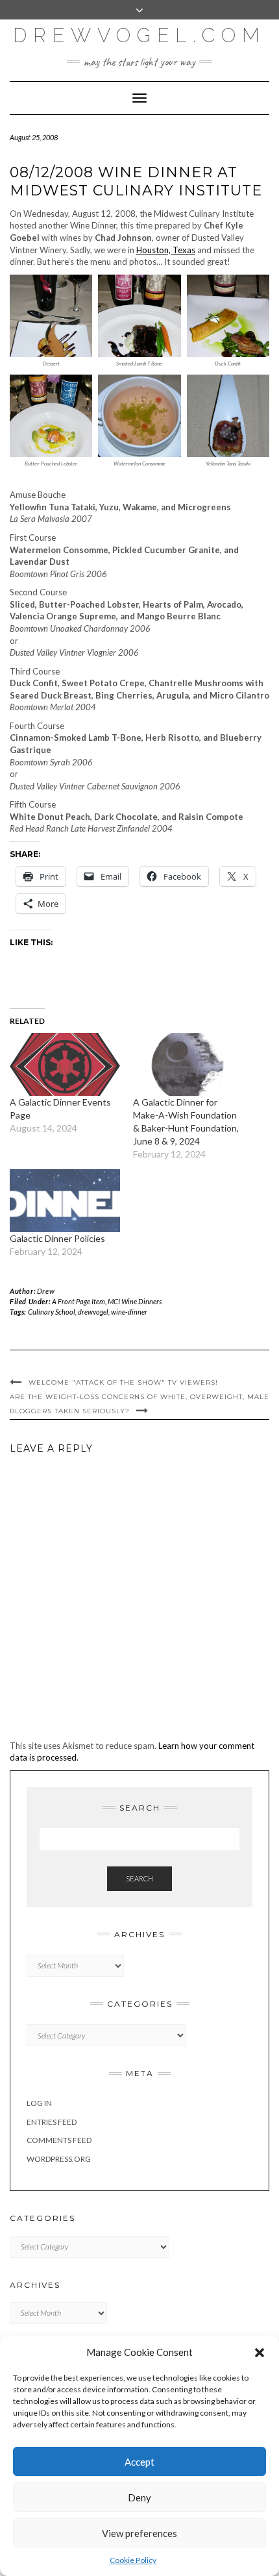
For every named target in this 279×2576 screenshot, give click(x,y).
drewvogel (93, 1312)
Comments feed (59, 2140)
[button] (260, 2353)
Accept (139, 2462)
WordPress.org (59, 2159)
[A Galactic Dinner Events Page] (65, 1064)
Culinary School (52, 1312)
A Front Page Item (79, 1301)
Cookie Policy (133, 2560)
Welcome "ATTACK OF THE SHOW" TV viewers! (123, 1382)
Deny (139, 2497)
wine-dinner (129, 1312)
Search (139, 1878)
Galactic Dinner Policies (57, 1238)
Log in (39, 2103)
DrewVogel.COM (139, 35)
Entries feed (52, 2122)
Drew (46, 1291)
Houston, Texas (166, 250)
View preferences (139, 2533)
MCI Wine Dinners (135, 1301)
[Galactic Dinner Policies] (65, 1201)
